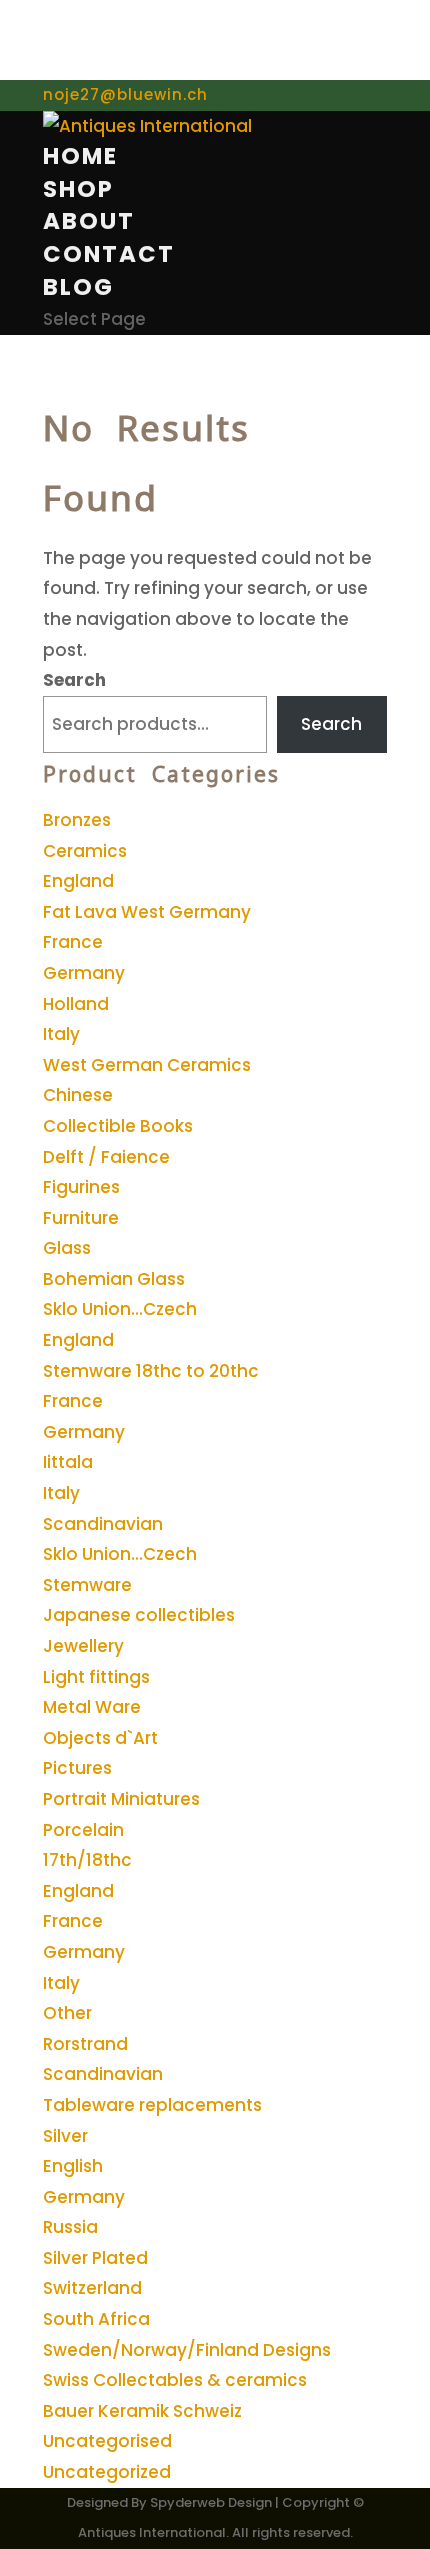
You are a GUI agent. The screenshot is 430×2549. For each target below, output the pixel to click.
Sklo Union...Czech (120, 1309)
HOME (80, 156)
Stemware (87, 1585)
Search (74, 680)
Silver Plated (95, 2258)
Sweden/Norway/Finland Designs (187, 2350)
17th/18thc (87, 1860)
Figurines (81, 1187)
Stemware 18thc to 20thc (151, 1371)
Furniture (81, 1218)
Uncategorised (107, 2441)
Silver (65, 2136)
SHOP (78, 189)
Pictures (77, 1768)
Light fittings (96, 1677)
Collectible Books (118, 1126)
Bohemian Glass (114, 1279)
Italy (61, 1034)
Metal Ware (92, 1707)
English (73, 2166)
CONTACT (109, 254)
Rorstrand (85, 2044)
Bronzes (77, 820)
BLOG (78, 287)
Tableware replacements (152, 2105)
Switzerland (92, 2288)
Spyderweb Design (211, 2502)
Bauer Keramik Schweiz (142, 2411)
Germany (84, 973)
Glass (67, 1248)
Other (67, 2013)
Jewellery (83, 1646)
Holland (76, 1004)
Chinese (78, 1095)
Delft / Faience (106, 1157)
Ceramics (85, 851)
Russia (70, 2227)
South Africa (96, 2319)
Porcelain (83, 1830)
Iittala (68, 1462)
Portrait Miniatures (121, 1799)
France (73, 942)
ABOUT (89, 221)
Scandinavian (103, 1524)
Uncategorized (107, 2472)
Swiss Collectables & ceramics (175, 2380)
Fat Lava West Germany (147, 912)
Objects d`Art (100, 1738)
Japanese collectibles (139, 1615)
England (78, 881)
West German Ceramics (147, 1065)
